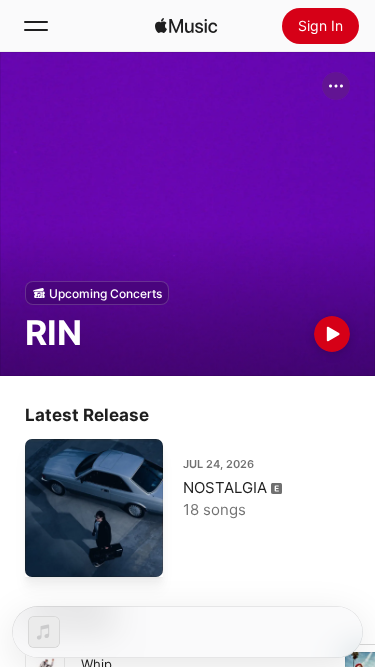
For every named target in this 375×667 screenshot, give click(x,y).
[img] (186, 26)
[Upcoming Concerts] (97, 293)
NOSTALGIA (225, 487)
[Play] (332, 334)
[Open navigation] (36, 26)
